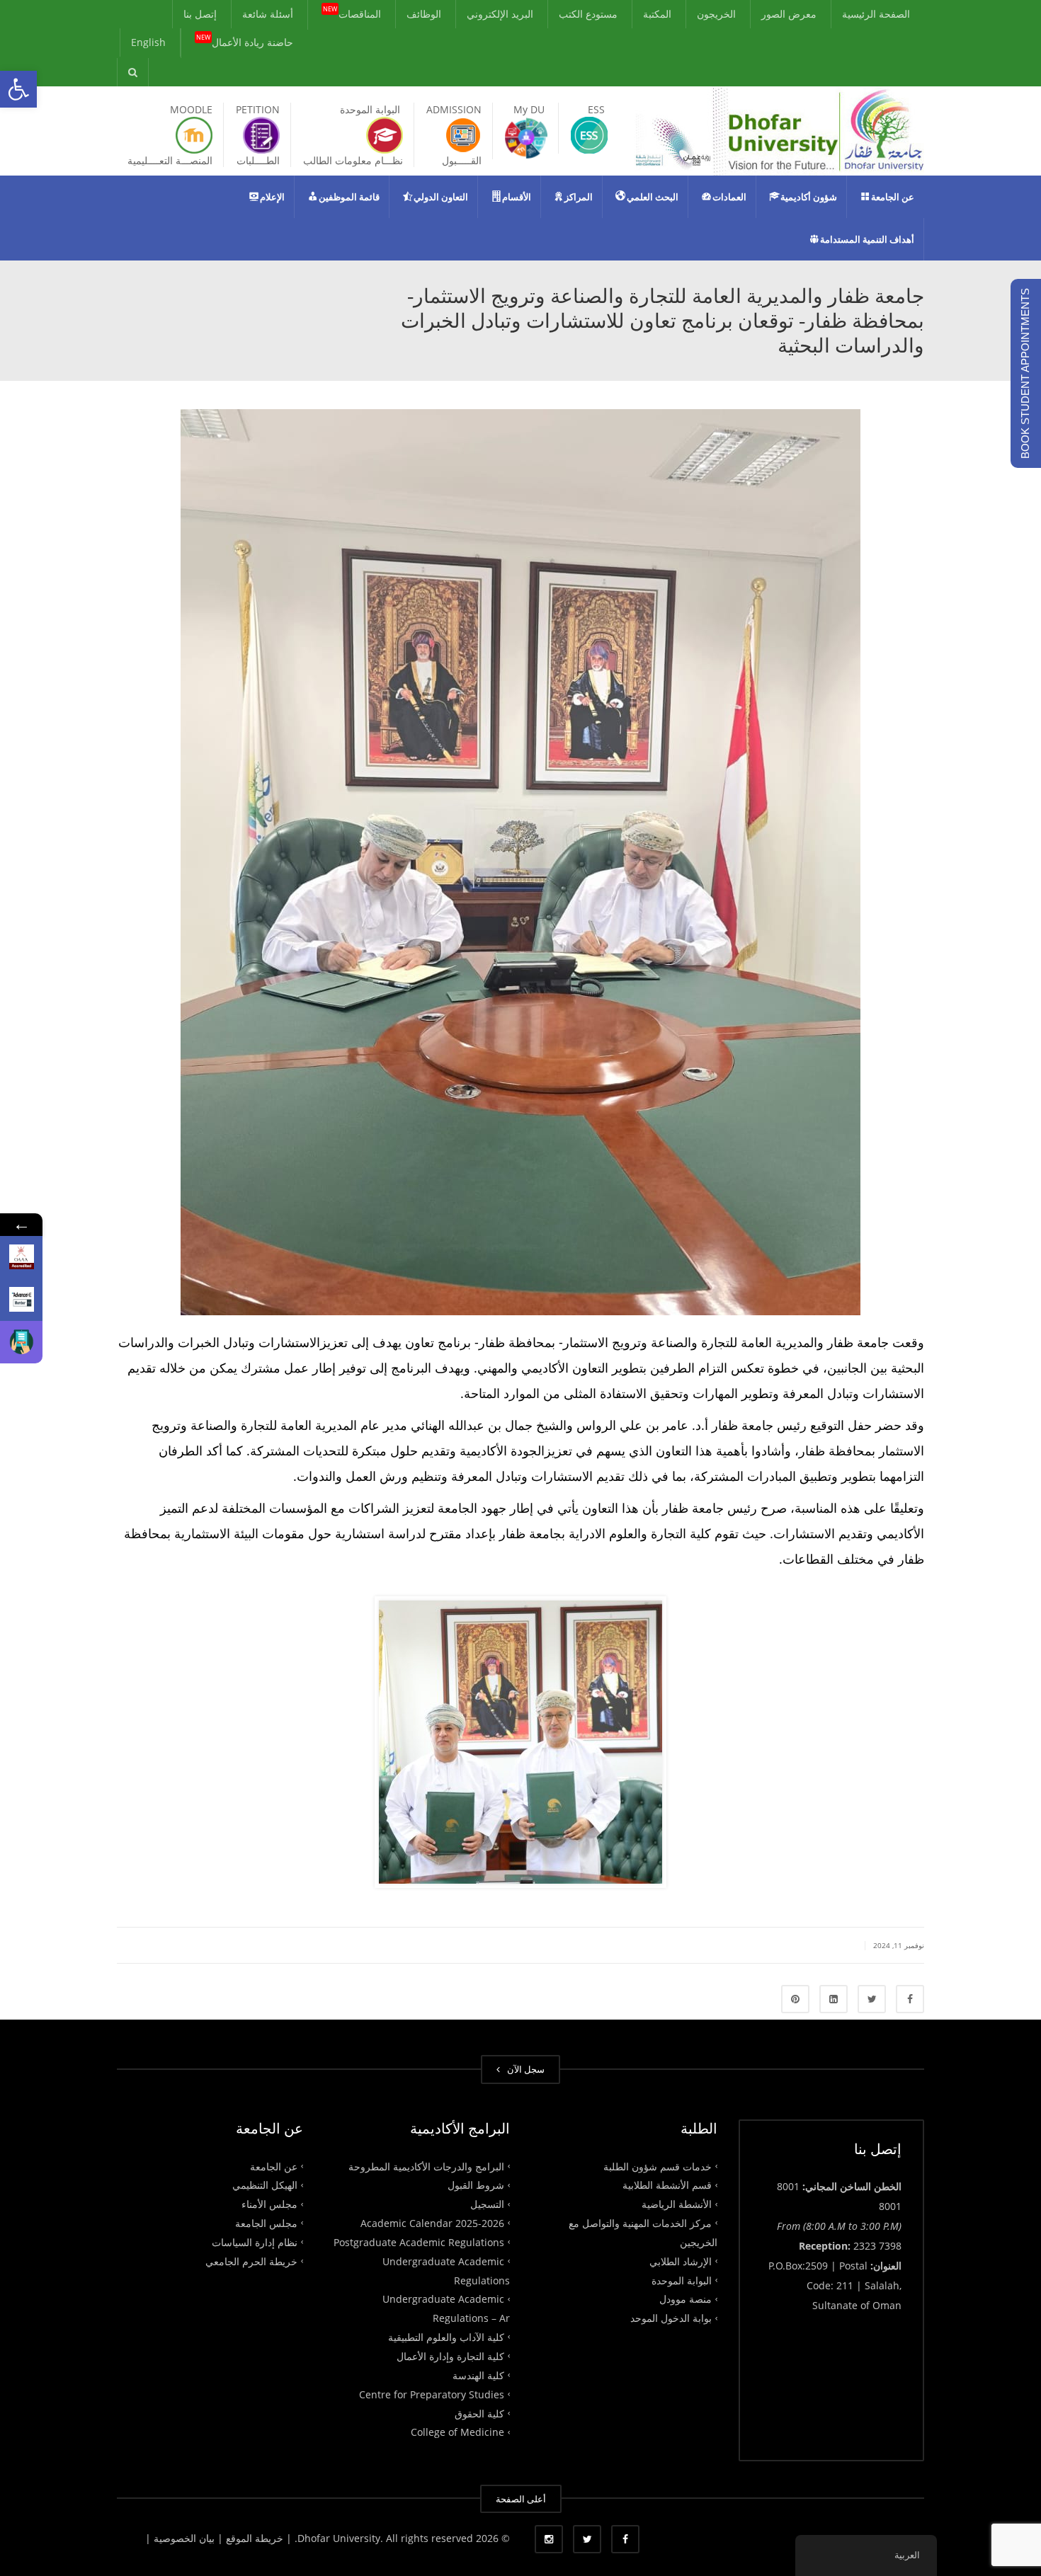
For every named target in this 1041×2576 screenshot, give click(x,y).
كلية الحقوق (479, 2413)
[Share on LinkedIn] (834, 1999)
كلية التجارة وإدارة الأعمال (450, 2356)
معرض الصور (789, 14)
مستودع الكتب (588, 14)
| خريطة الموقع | (255, 2538)
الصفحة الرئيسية (876, 14)
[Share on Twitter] (872, 1999)
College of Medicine (457, 2432)
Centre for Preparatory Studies (432, 2394)
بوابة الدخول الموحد (671, 2318)
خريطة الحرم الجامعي (251, 2261)
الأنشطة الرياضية (677, 2204)
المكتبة (657, 14)
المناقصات (352, 13)
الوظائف (424, 14)
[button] (18, 89)
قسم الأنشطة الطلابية (667, 2185)
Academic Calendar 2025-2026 (432, 2223)
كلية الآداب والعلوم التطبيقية (446, 2337)
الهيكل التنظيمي (265, 2185)
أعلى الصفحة (521, 2499)
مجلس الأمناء (269, 2204)
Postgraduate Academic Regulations (419, 2242)
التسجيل (487, 2204)
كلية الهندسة (478, 2375)
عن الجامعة (274, 2166)
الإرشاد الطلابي (681, 2261)
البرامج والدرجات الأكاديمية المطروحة (426, 2166)
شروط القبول (476, 2185)
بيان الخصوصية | (181, 2538)
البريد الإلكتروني (500, 14)
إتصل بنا (200, 14)
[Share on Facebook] (910, 1999)
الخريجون (716, 14)
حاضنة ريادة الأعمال (245, 41)
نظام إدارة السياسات (255, 2242)
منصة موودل (686, 2299)
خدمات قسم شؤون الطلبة (658, 2166)
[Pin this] (795, 1999)
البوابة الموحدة (682, 2280)
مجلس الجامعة (266, 2223)
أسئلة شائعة (268, 14)
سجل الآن (524, 2069)
